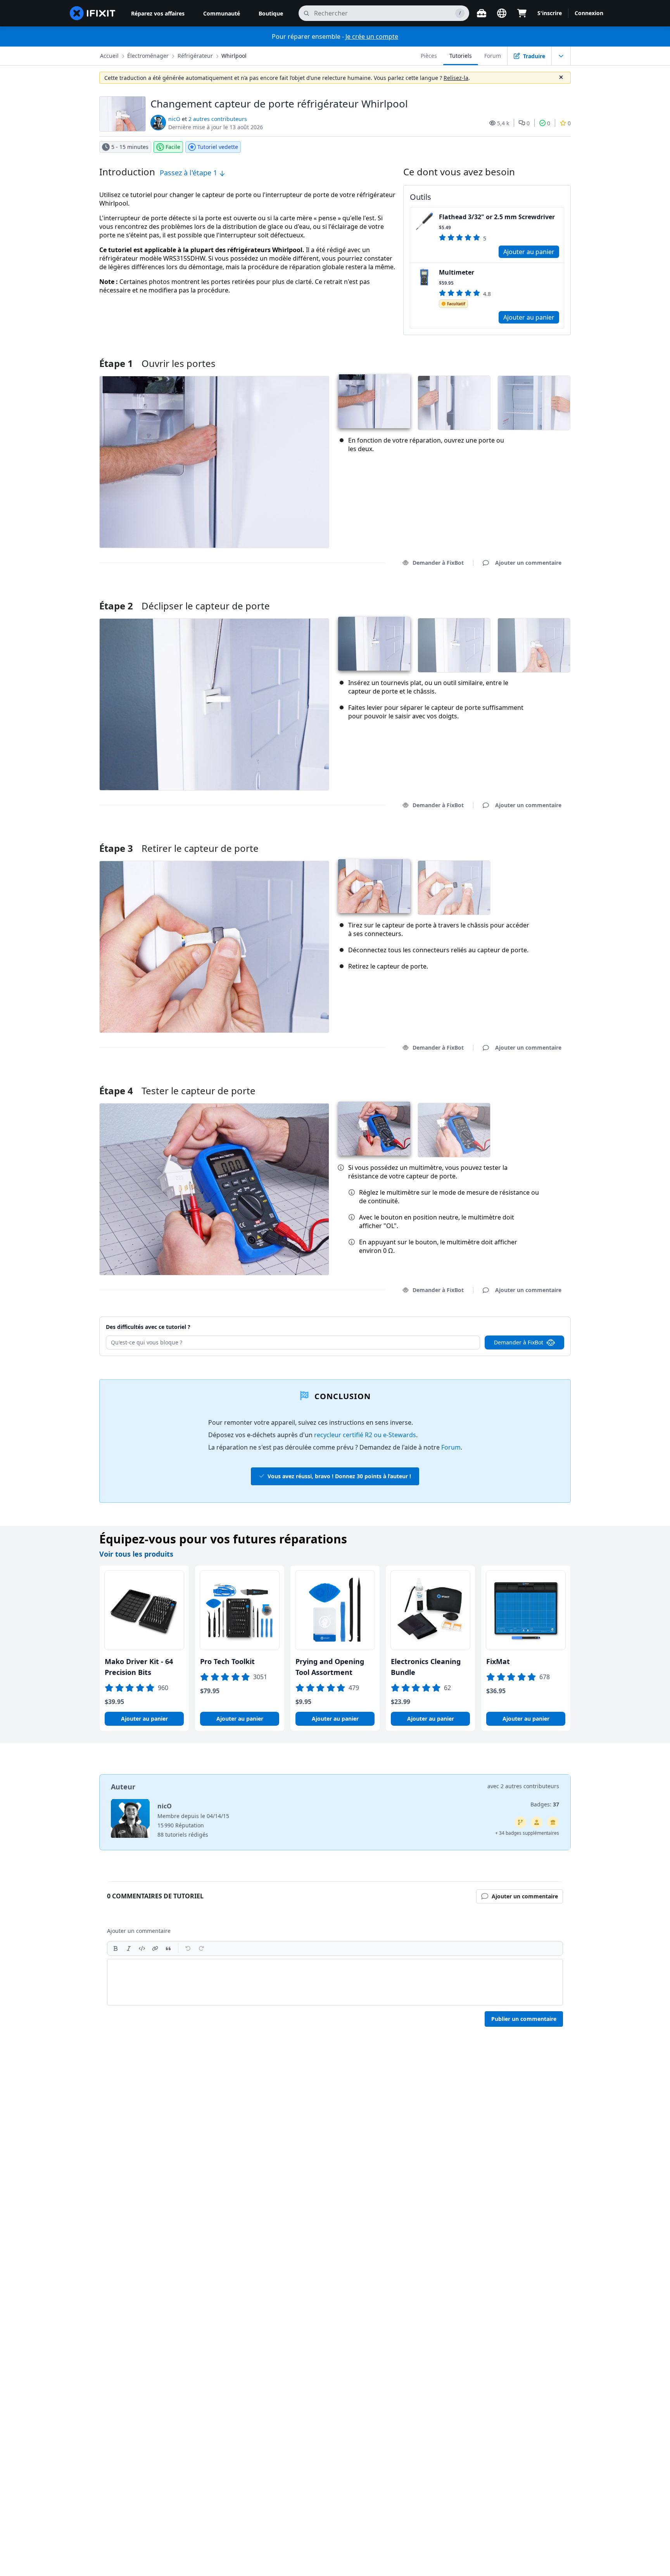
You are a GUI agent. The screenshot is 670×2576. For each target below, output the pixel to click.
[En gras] (116, 1948)
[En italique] (129, 1948)
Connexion (589, 13)
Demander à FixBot (438, 563)
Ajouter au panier (529, 252)
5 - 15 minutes (130, 147)
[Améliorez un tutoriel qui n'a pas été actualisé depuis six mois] (520, 1822)
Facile (173, 147)
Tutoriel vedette (218, 147)
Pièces (429, 56)
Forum (493, 56)
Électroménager (148, 56)
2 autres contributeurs (218, 119)
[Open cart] (522, 13)
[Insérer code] (142, 1948)
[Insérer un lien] (155, 1948)
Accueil (109, 56)
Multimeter (457, 272)
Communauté (222, 13)
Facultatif (456, 304)
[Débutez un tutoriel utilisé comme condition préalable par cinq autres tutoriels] (553, 1822)
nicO (174, 119)
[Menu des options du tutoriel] (561, 56)
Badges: (545, 1804)
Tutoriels (461, 56)
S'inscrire (550, 13)
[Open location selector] (502, 13)
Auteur (123, 1787)
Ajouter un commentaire (521, 596)
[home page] (93, 13)
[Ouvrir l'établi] (482, 13)
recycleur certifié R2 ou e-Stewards (365, 1435)
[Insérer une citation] (168, 1948)
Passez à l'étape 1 (189, 173)
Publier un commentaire (524, 2019)
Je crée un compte (372, 36)
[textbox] (335, 1982)
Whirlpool (234, 56)
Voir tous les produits (136, 1554)
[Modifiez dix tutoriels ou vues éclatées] (537, 1822)
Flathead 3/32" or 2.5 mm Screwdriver (497, 217)
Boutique (271, 13)
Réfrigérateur (195, 56)
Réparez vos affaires (158, 13)
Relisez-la (456, 78)
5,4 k (503, 123)
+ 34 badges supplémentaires (527, 1833)
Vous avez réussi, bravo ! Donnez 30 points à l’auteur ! (339, 1476)
